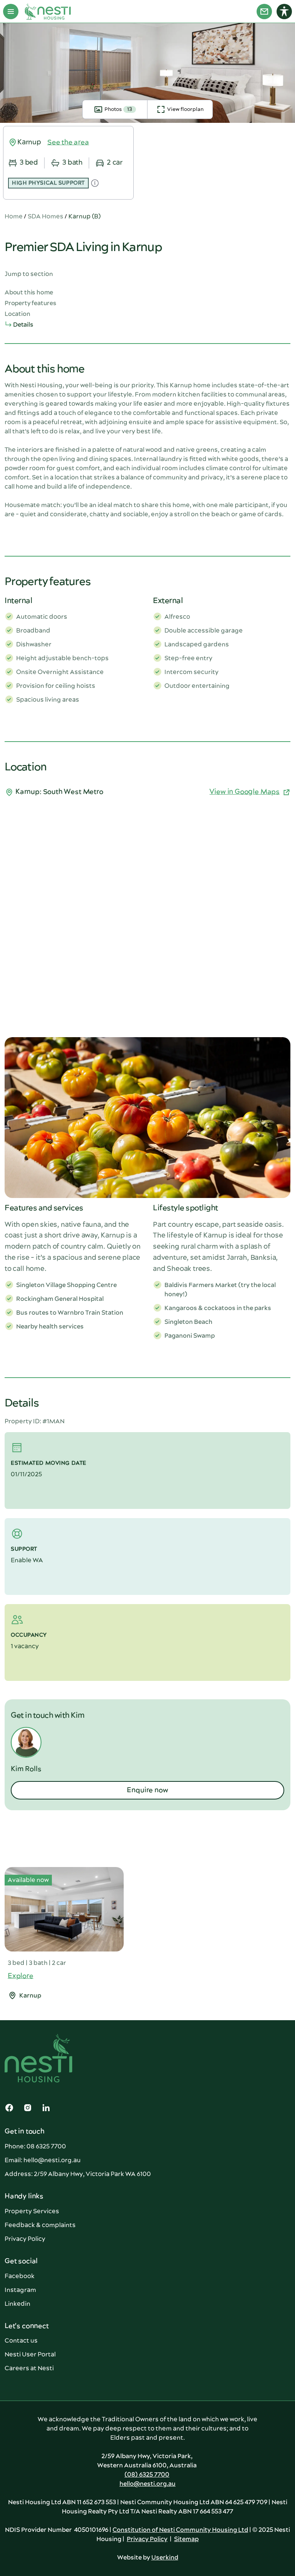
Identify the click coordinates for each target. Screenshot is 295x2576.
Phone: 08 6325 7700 (35, 2146)
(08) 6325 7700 (147, 2475)
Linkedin (17, 2304)
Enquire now (147, 1790)
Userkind (165, 2558)
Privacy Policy (25, 2239)
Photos (118, 109)
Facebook (20, 2276)
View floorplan (185, 109)
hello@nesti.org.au (147, 2484)
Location (17, 314)
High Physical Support (48, 183)
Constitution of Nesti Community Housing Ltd (180, 2530)
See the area (68, 142)
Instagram (20, 2290)
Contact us (21, 2341)
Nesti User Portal (30, 2355)
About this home (29, 292)
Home (14, 216)
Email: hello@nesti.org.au (43, 2160)
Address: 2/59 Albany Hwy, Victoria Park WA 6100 (78, 2174)
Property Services (32, 2211)
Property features (31, 303)
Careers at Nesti (29, 2368)
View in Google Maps (244, 792)
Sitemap (186, 2539)
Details (23, 325)
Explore (21, 1976)
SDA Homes (46, 216)
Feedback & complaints (40, 2225)
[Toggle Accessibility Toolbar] (284, 12)
